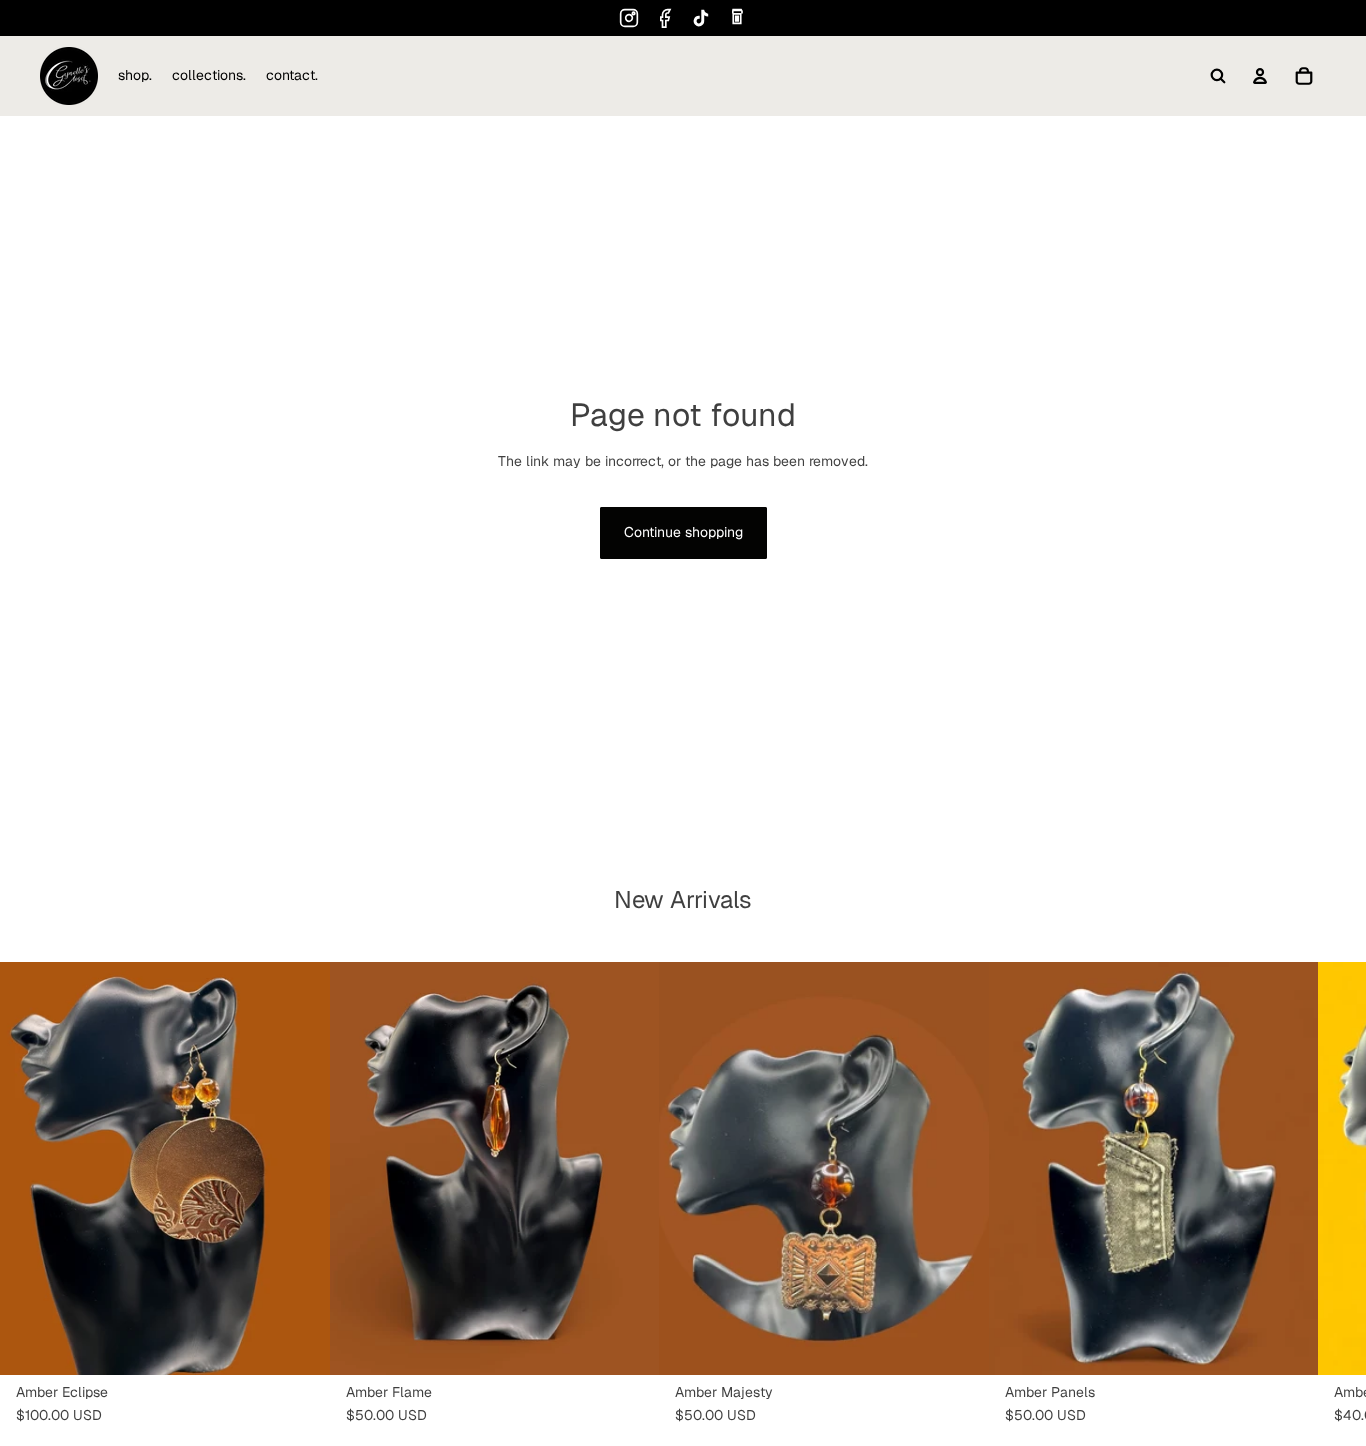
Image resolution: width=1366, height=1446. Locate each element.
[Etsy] (737, 18)
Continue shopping (683, 532)
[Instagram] (629, 18)
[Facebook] (665, 18)
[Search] (1218, 76)
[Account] (1260, 76)
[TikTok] (701, 18)
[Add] (299, 1343)
